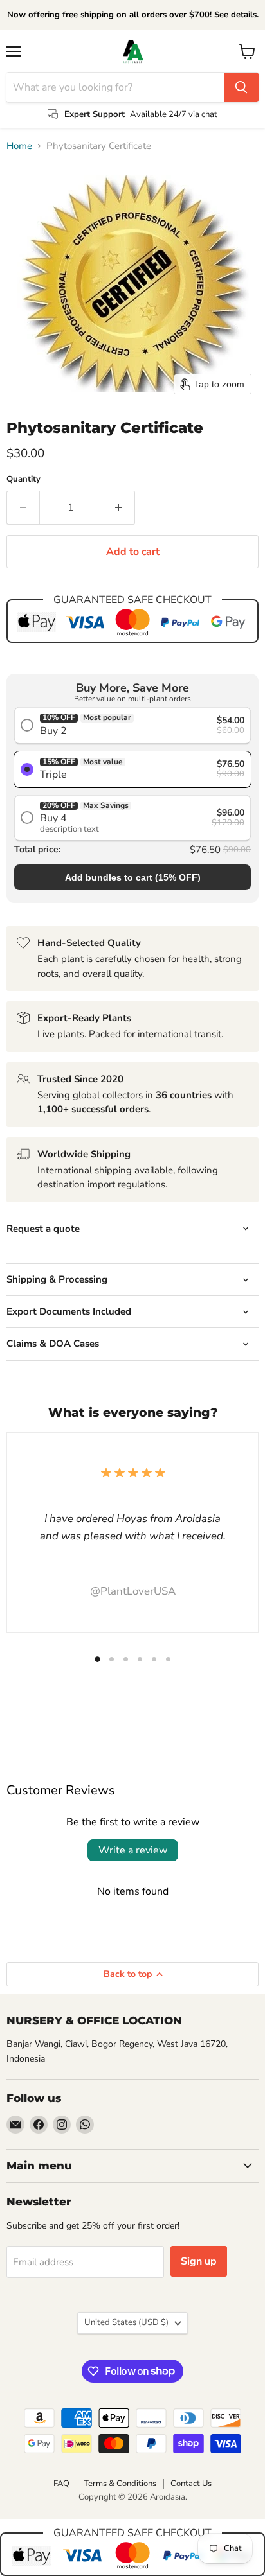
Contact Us (191, 2484)
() (133, 877)
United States (126, 2322)
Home (19, 146)
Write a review (133, 1850)
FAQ (61, 2484)
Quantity (23, 479)
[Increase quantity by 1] (119, 507)
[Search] (241, 87)
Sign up (199, 2261)
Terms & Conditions (120, 2484)
